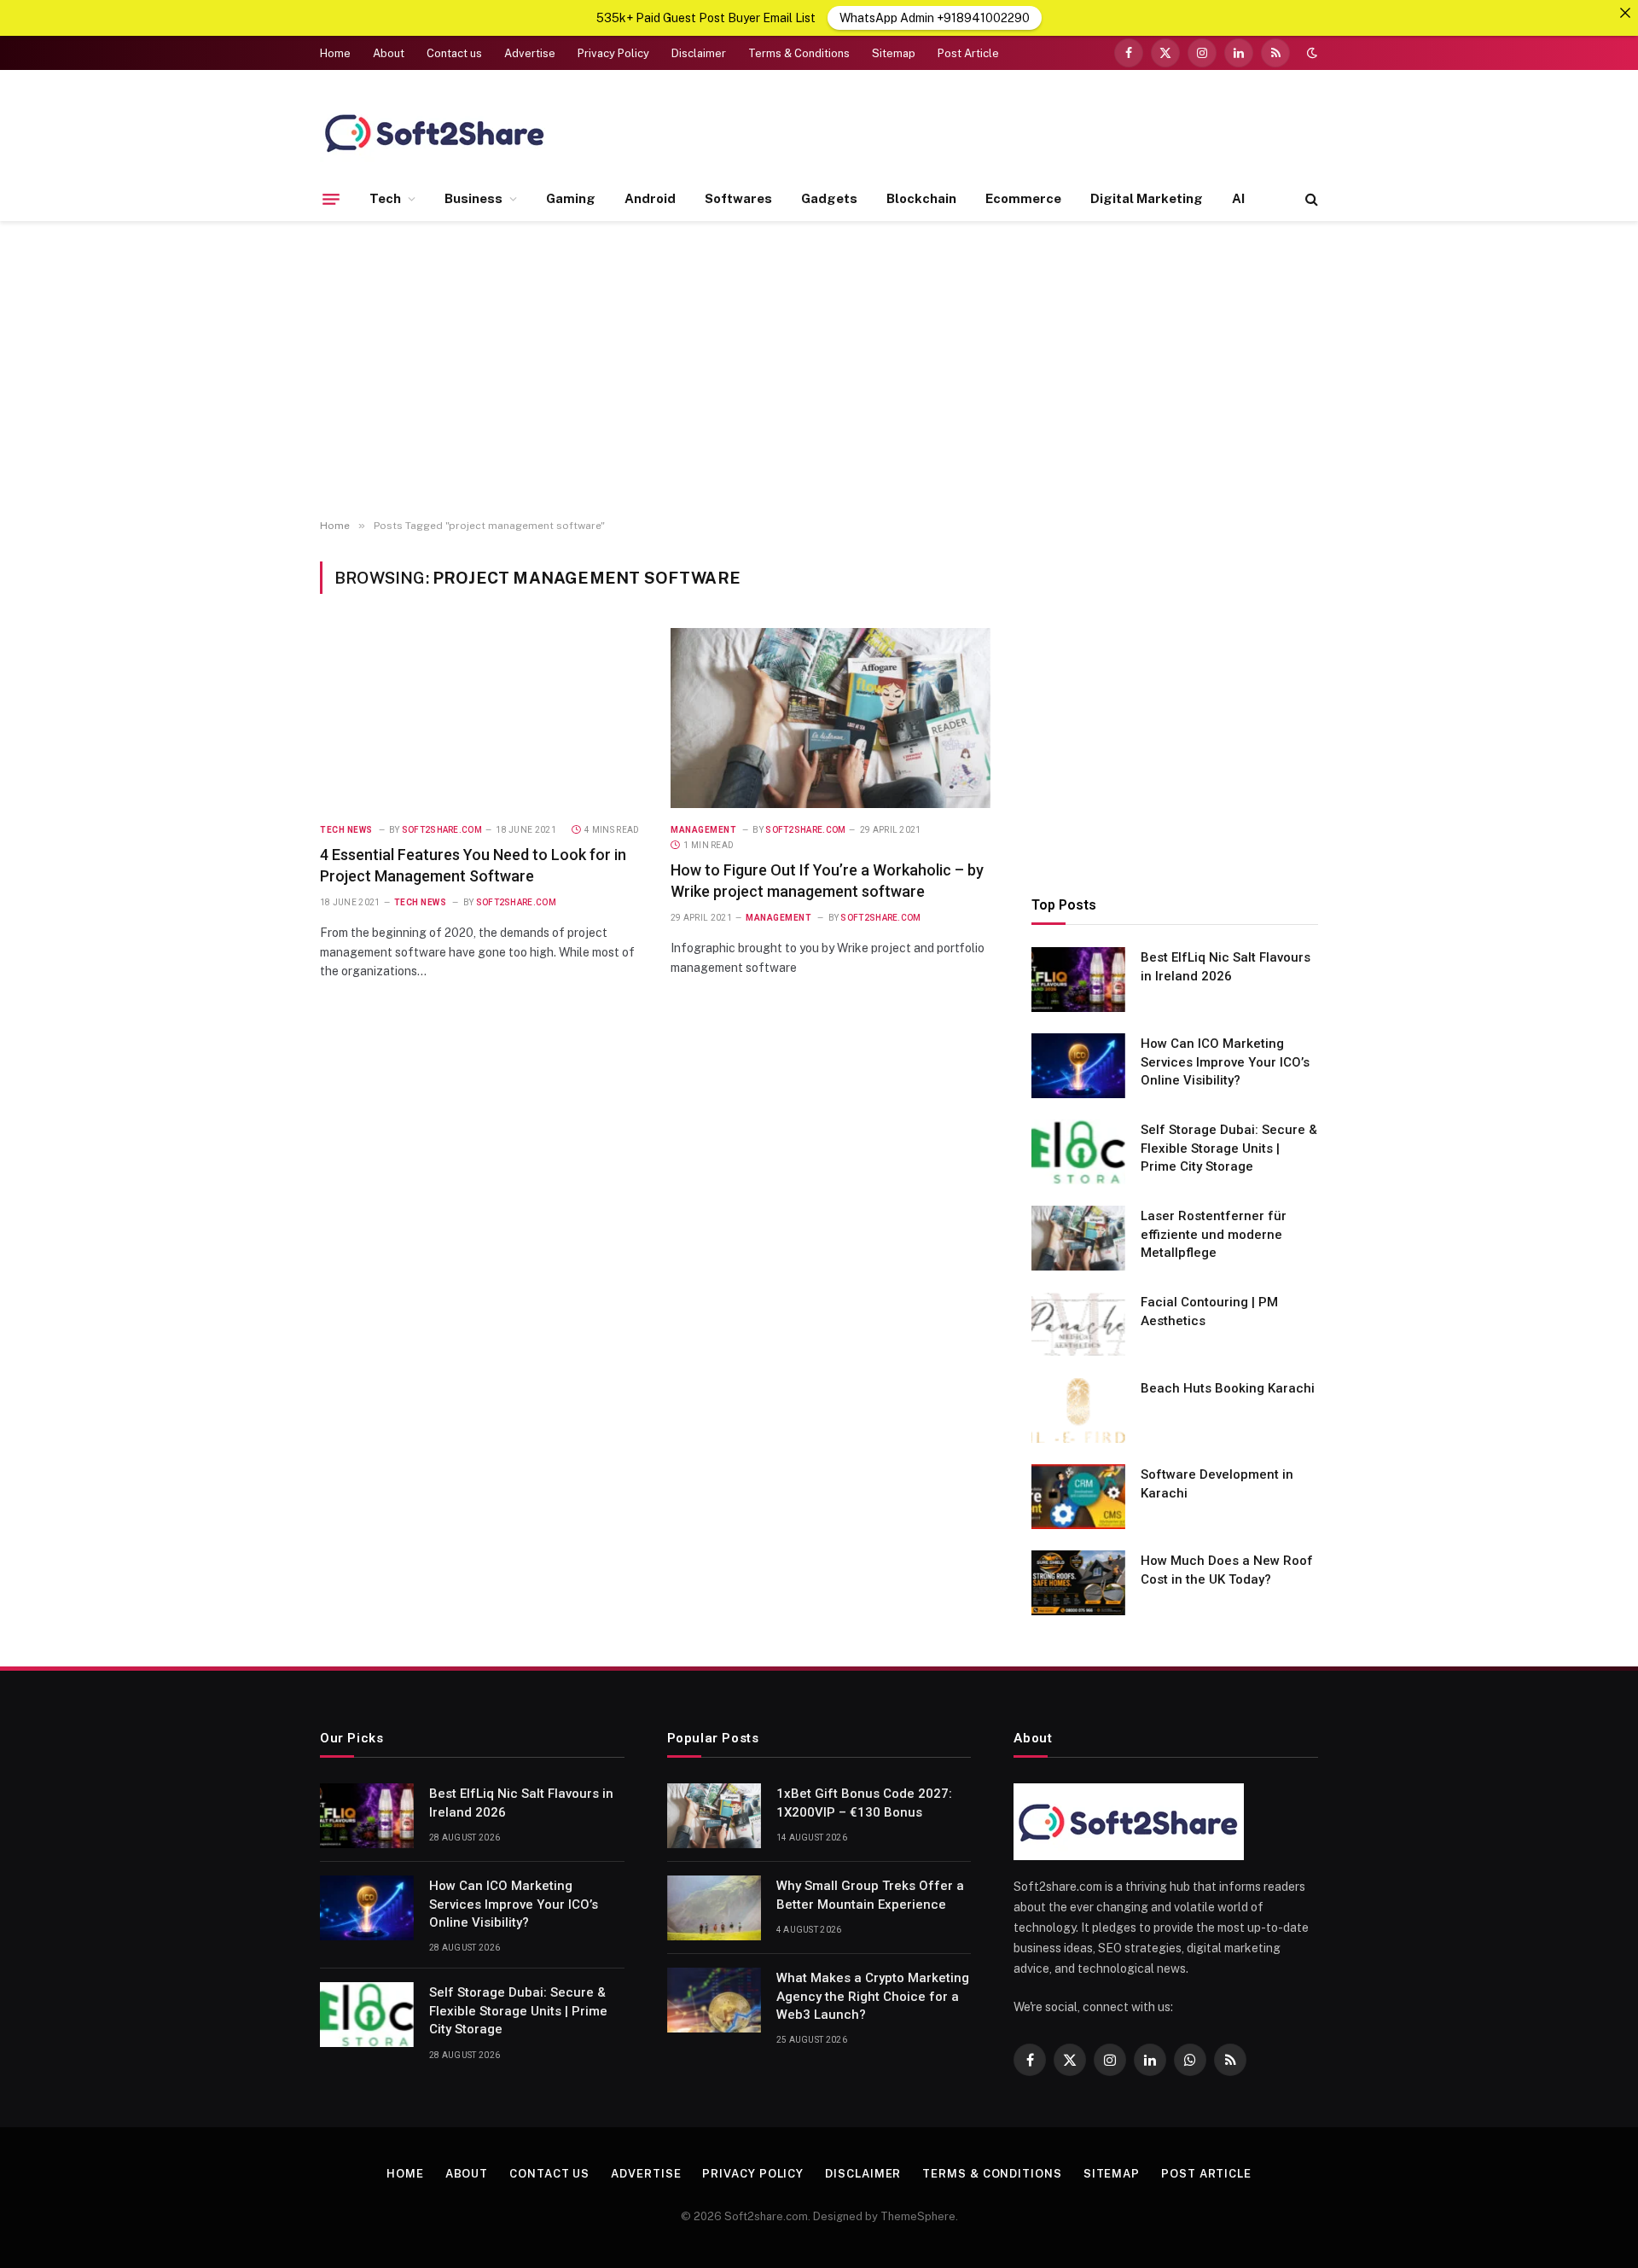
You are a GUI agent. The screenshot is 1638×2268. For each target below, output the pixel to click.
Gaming (571, 198)
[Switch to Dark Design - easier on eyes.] (1310, 53)
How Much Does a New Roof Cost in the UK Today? (1227, 1570)
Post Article (968, 53)
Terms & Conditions (799, 53)
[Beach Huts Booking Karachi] (1078, 1410)
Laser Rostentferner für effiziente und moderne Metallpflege (1214, 1234)
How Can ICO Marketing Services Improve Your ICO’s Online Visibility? (1225, 1062)
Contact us (454, 53)
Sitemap (894, 53)
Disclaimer (699, 53)
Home (335, 53)
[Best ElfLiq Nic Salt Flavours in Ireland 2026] (1078, 980)
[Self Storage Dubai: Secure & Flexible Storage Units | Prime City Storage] (1078, 1152)
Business (473, 198)
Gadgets (829, 198)
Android (650, 198)
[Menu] (331, 199)
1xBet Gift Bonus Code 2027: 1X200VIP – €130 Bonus (864, 1803)
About (389, 53)
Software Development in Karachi (1217, 1483)
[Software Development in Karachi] (1078, 1497)
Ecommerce (1023, 198)
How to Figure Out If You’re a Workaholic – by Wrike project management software (827, 880)
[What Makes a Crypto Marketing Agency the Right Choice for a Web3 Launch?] (714, 2000)
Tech (385, 198)
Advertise (530, 53)
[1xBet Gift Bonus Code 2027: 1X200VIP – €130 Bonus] (714, 1816)
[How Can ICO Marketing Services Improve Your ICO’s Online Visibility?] (1078, 1066)
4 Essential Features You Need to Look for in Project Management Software (473, 865)
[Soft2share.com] (435, 132)
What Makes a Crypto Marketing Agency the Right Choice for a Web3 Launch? (873, 1996)
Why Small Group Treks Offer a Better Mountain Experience (870, 1895)
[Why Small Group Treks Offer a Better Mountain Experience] (714, 1908)
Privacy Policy (613, 53)
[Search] (1310, 199)
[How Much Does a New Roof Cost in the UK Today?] (1078, 1583)
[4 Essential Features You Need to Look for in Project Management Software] (480, 718)
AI (1238, 198)
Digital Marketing (1147, 198)
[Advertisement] (819, 370)
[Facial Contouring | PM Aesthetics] (1078, 1324)
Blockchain (921, 198)
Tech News (346, 830)
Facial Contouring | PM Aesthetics (1209, 1311)
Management (703, 830)
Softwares (738, 198)
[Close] (1625, 13)
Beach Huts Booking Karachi (1228, 1388)
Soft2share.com (442, 830)
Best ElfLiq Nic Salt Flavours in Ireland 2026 (1226, 966)
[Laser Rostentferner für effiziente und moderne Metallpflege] (1078, 1238)
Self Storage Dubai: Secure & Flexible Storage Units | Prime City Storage (1229, 1148)
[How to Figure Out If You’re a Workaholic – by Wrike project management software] (831, 718)
